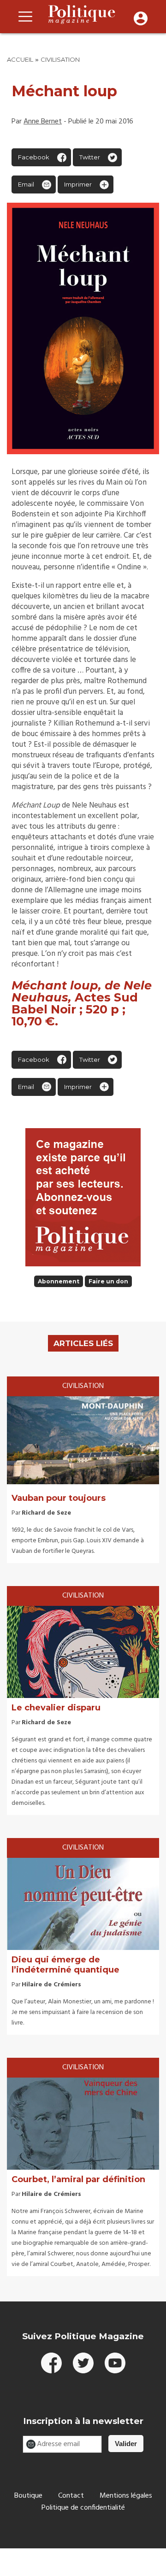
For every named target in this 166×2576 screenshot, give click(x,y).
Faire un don (108, 1281)
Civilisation (60, 59)
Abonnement (59, 1281)
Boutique (28, 2496)
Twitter (90, 157)
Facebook (34, 157)
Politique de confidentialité (83, 2508)
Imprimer (78, 184)
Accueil (20, 59)
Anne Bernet (43, 122)
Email (26, 184)
